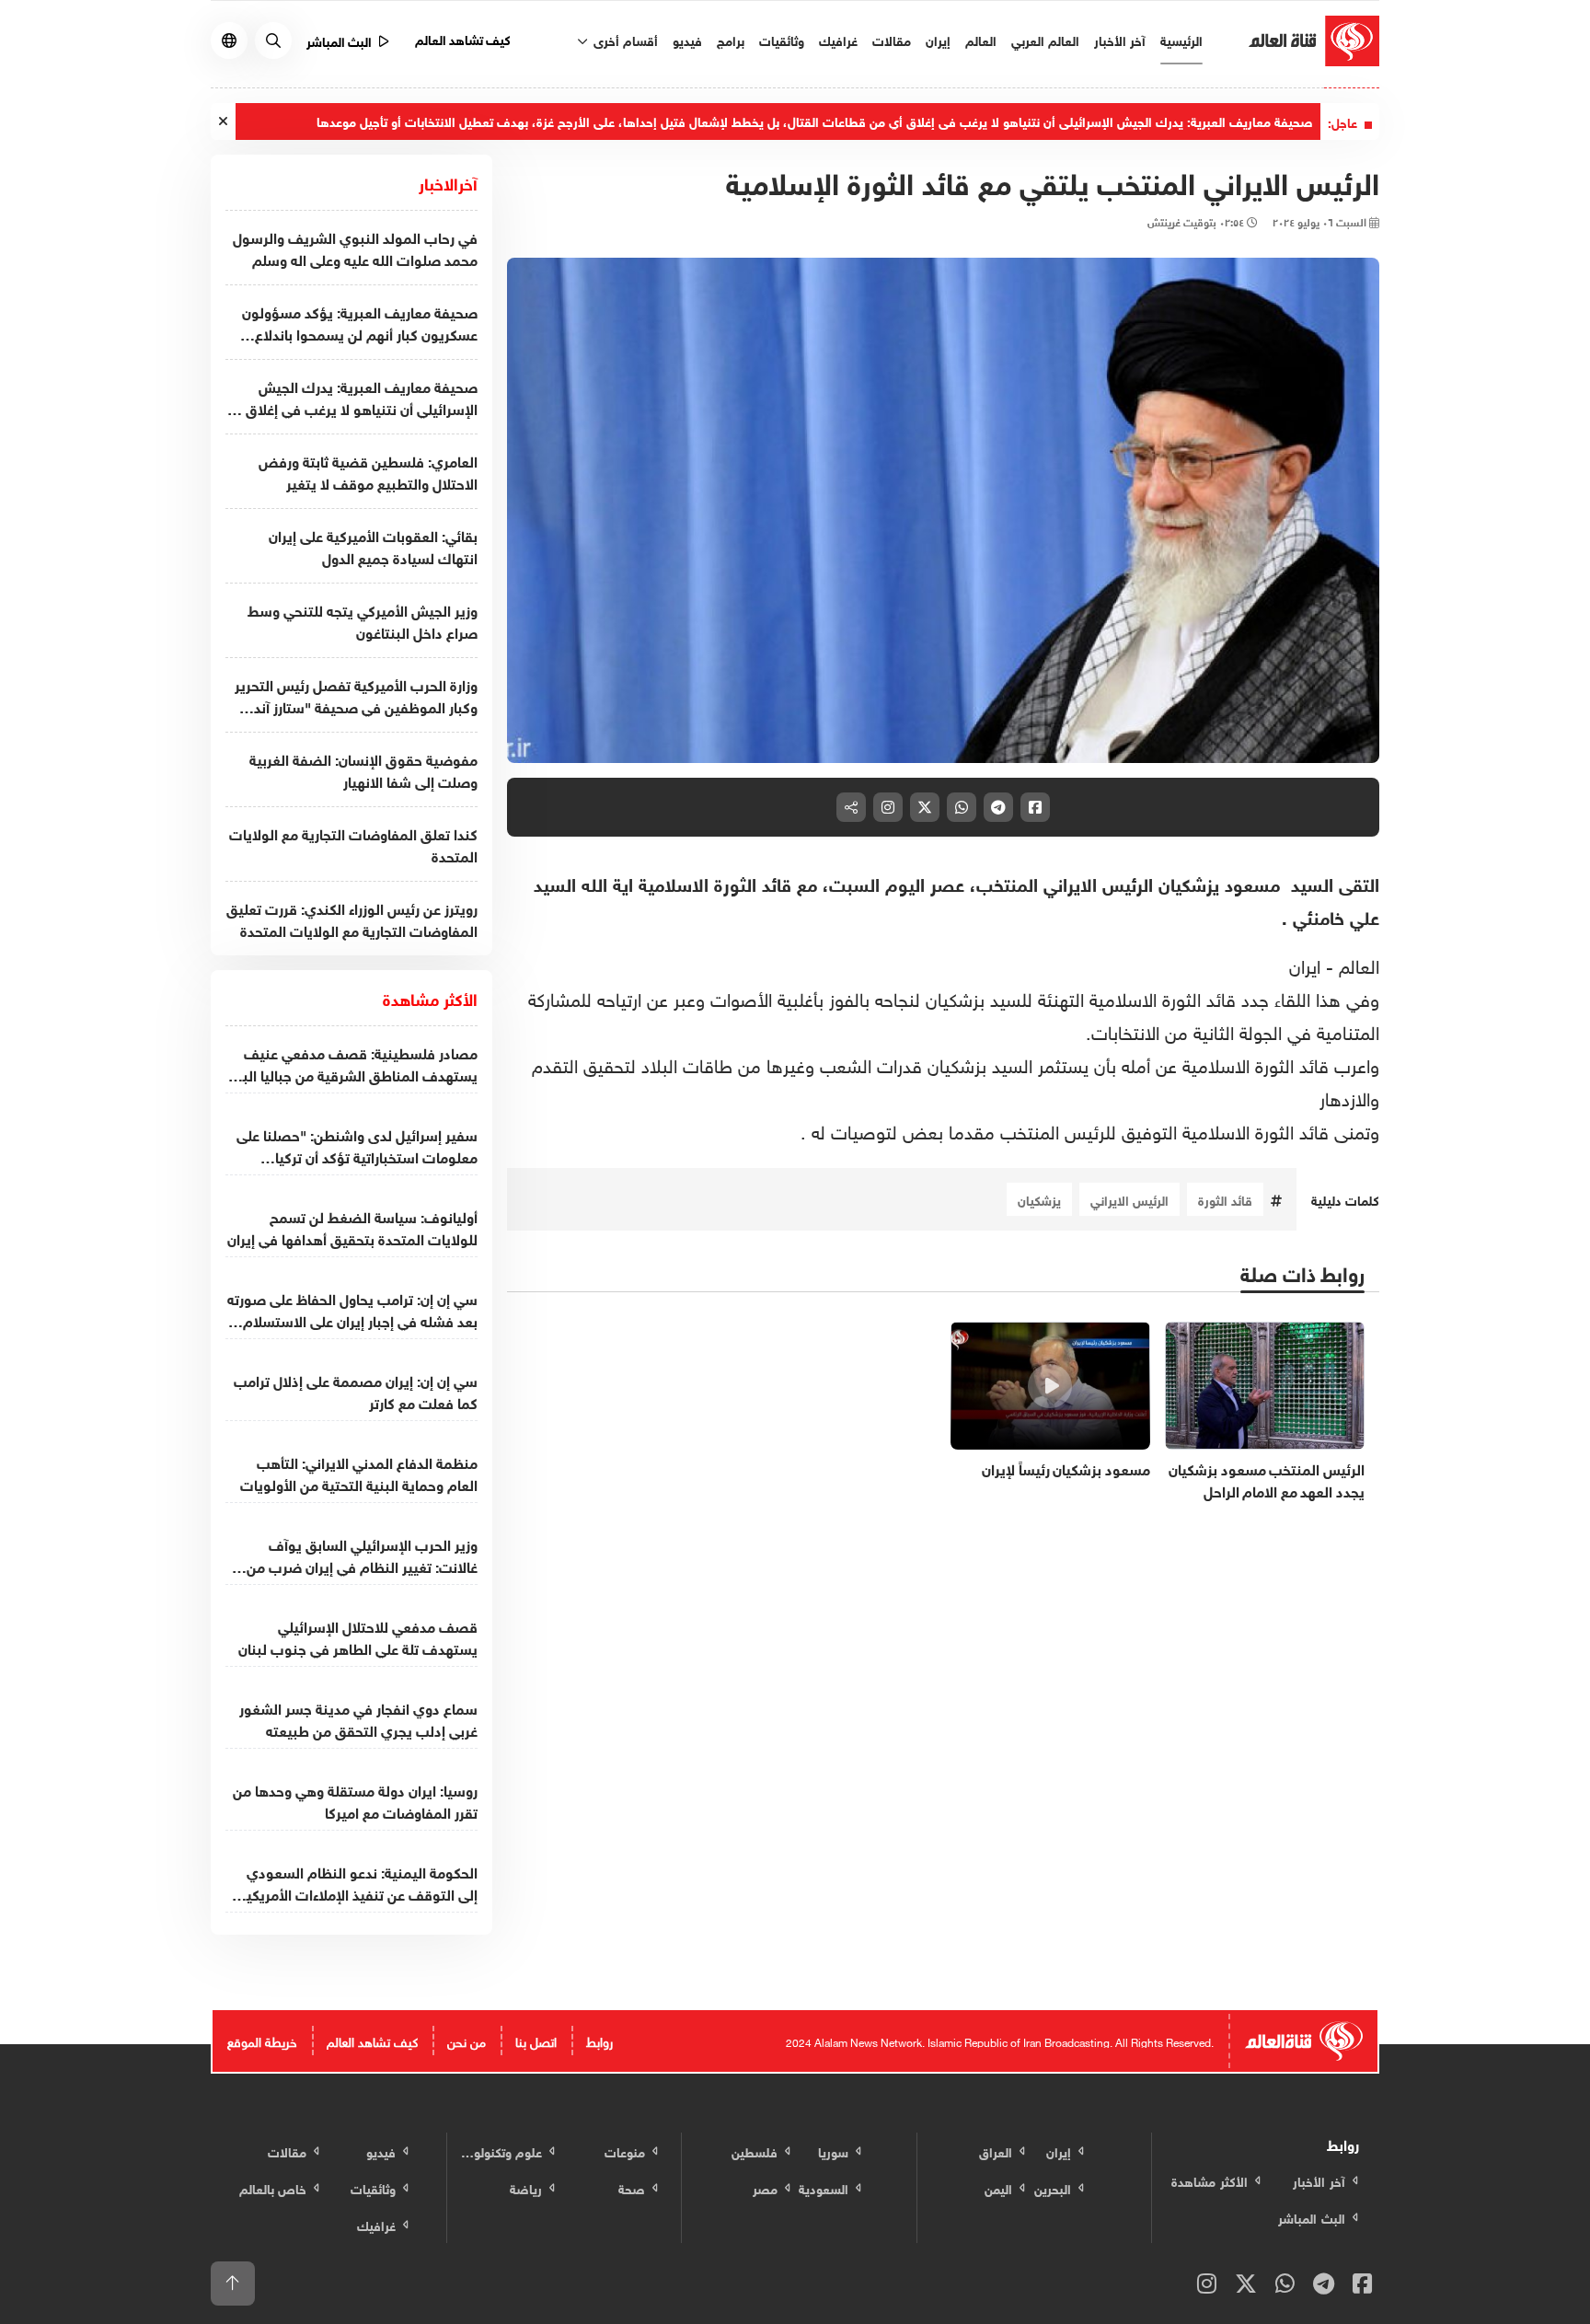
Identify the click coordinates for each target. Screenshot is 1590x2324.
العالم (981, 39)
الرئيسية (1181, 39)
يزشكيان (1039, 1199)
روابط (599, 2040)
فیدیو (687, 39)
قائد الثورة (1225, 1199)
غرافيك (838, 39)
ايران (1305, 964)
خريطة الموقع (262, 2040)
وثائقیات (782, 39)
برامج (731, 39)
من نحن (467, 2040)
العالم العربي (1045, 39)
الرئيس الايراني (1129, 1199)
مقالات (892, 39)
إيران (938, 39)
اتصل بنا (536, 2040)
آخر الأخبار (1120, 39)
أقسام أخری (624, 39)
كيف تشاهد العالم (463, 38)
